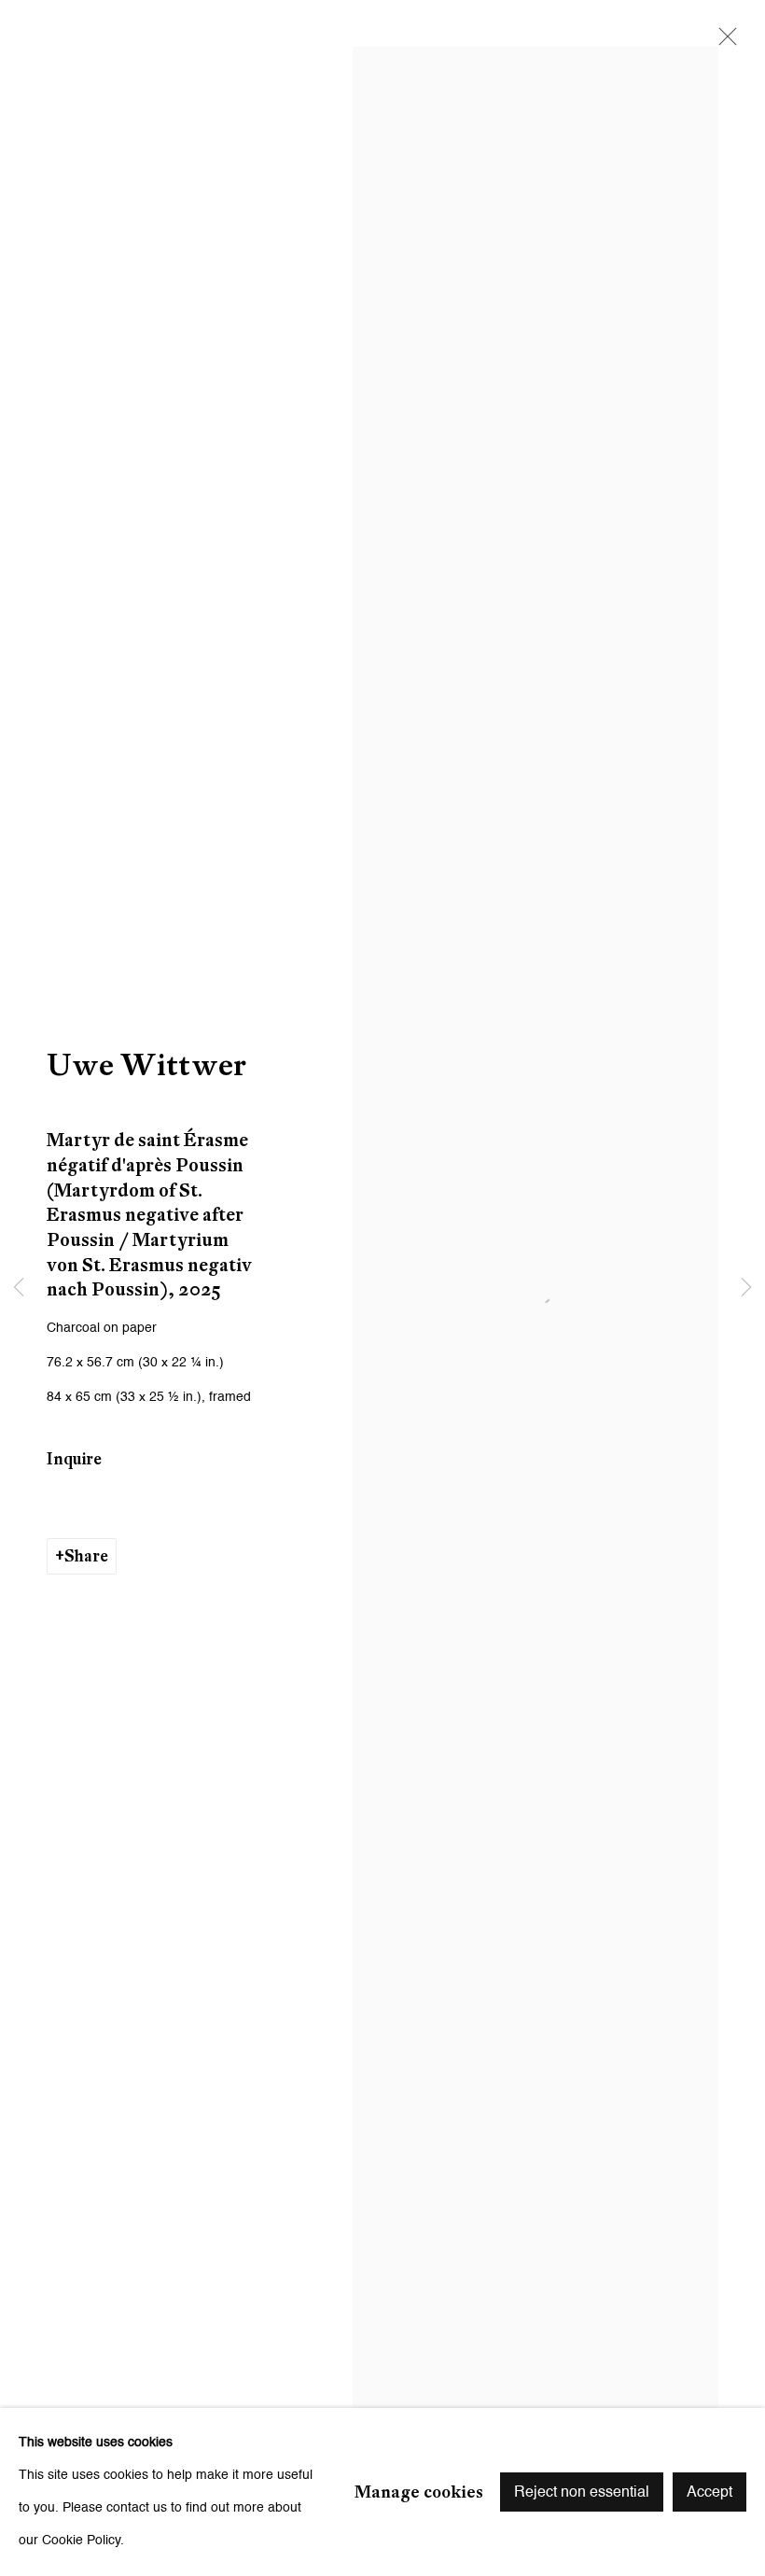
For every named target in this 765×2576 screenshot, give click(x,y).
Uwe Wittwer (146, 1064)
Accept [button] (709, 2493)
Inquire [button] (74, 1459)
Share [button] (86, 1556)
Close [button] (723, 42)
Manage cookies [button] (419, 2491)
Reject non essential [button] (582, 2493)
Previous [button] (19, 1288)
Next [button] (746, 1288)
